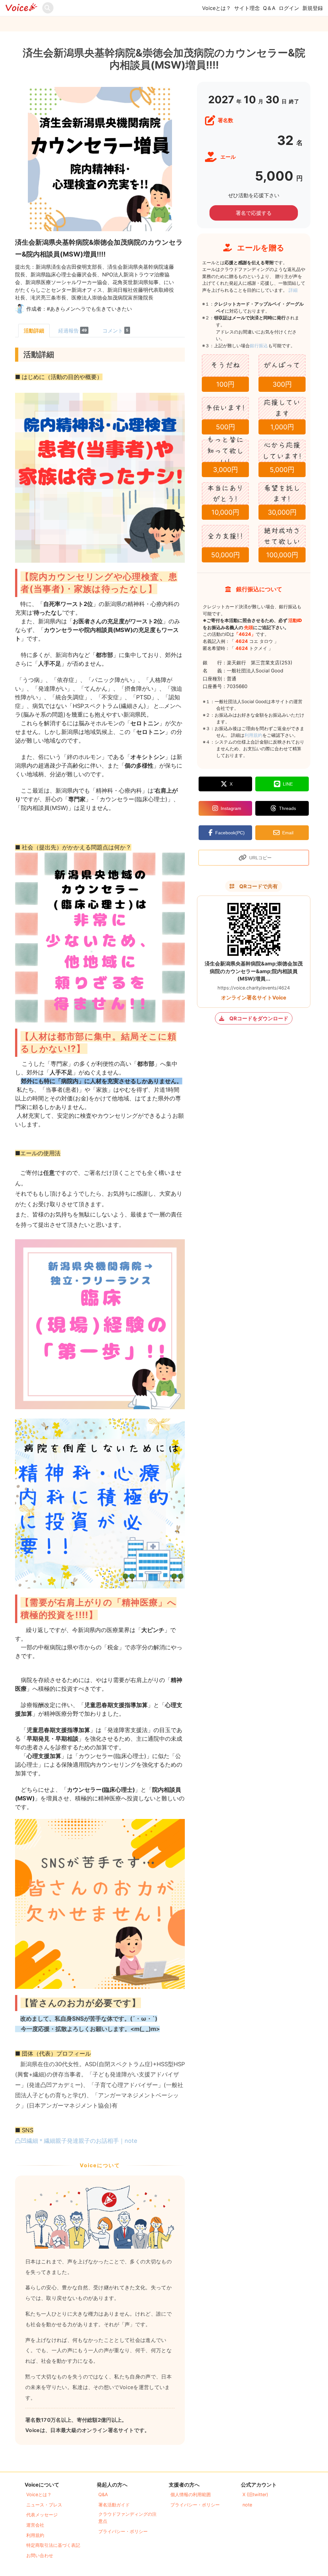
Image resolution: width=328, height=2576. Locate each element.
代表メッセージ (42, 2515)
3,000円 (225, 470)
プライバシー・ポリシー (123, 2531)
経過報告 (73, 331)
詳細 (293, 290)
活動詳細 (34, 331)
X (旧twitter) (255, 2494)
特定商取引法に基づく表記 (53, 2545)
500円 (225, 427)
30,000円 (282, 512)
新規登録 (313, 8)
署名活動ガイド (114, 2505)
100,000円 (282, 555)
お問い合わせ (40, 2555)
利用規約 (253, 735)
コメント (115, 331)
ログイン (289, 8)
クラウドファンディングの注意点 (127, 2517)
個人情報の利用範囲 (191, 2494)
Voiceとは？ (217, 8)
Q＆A (269, 8)
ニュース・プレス (44, 2505)
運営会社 (35, 2525)
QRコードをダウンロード (259, 1018)
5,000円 (282, 470)
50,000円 (225, 555)
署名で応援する (254, 213)
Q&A (103, 2494)
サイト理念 (247, 8)
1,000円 (282, 427)
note (247, 2505)
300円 (282, 384)
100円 (225, 384)
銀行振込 (266, 345)
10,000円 (225, 512)
